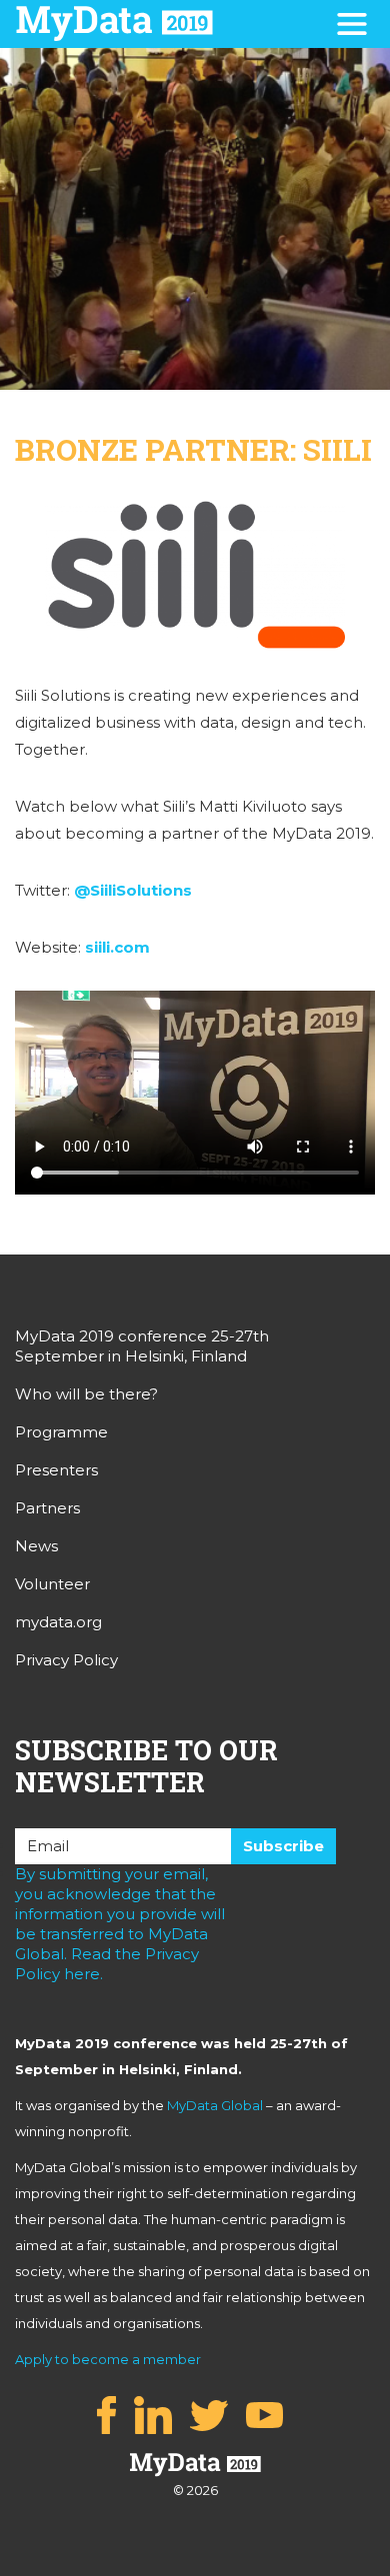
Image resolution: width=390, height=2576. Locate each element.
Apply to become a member (108, 2359)
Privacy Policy (66, 1660)
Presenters (56, 1470)
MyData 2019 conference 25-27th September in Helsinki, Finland (142, 1346)
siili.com (117, 947)
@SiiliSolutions (133, 890)
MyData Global (215, 2105)
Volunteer (52, 1584)
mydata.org (58, 1622)
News (36, 1546)
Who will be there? (86, 1394)
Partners (47, 1508)
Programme (61, 1432)
